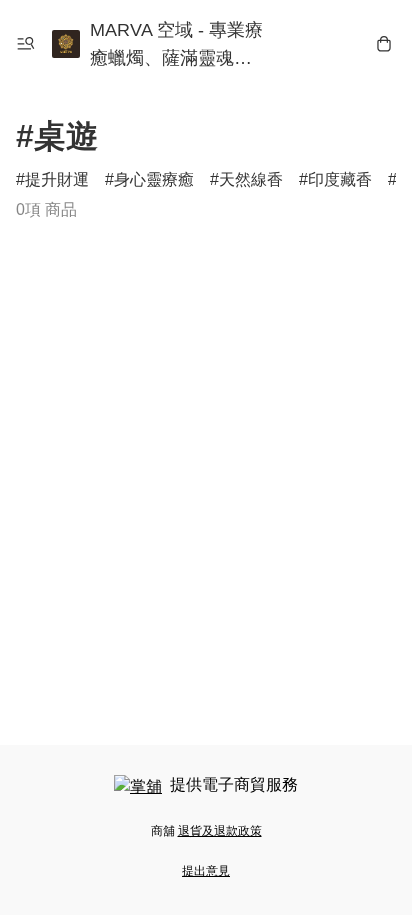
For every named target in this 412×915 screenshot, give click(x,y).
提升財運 (57, 179)
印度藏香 (340, 179)
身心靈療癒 (154, 179)
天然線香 (251, 179)
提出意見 (206, 871)
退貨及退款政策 (220, 831)
